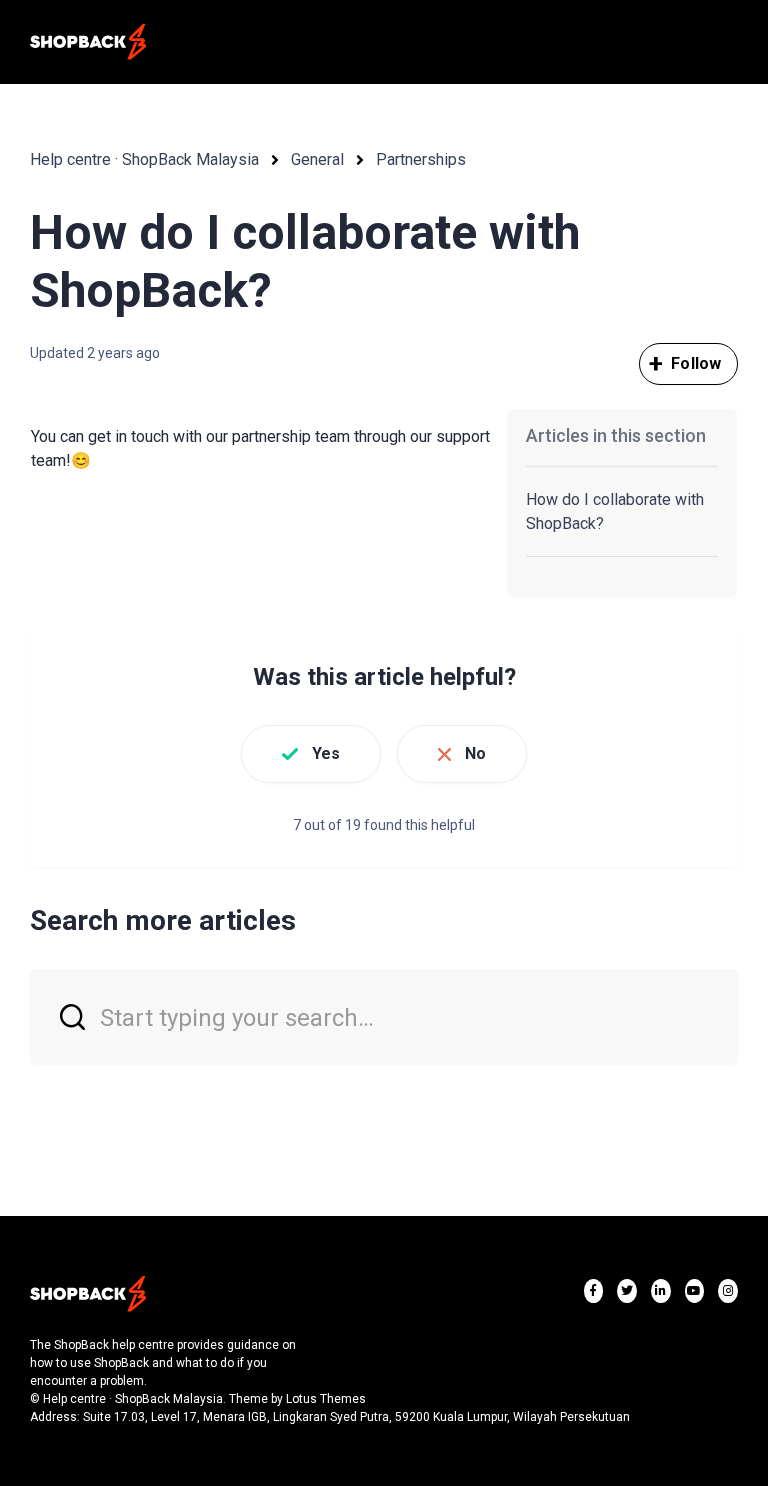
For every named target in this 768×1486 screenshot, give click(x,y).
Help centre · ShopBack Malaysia (144, 159)
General (317, 159)
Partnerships (421, 159)
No (475, 753)
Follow (696, 363)
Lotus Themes (326, 1399)
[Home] (88, 42)
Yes (326, 753)
